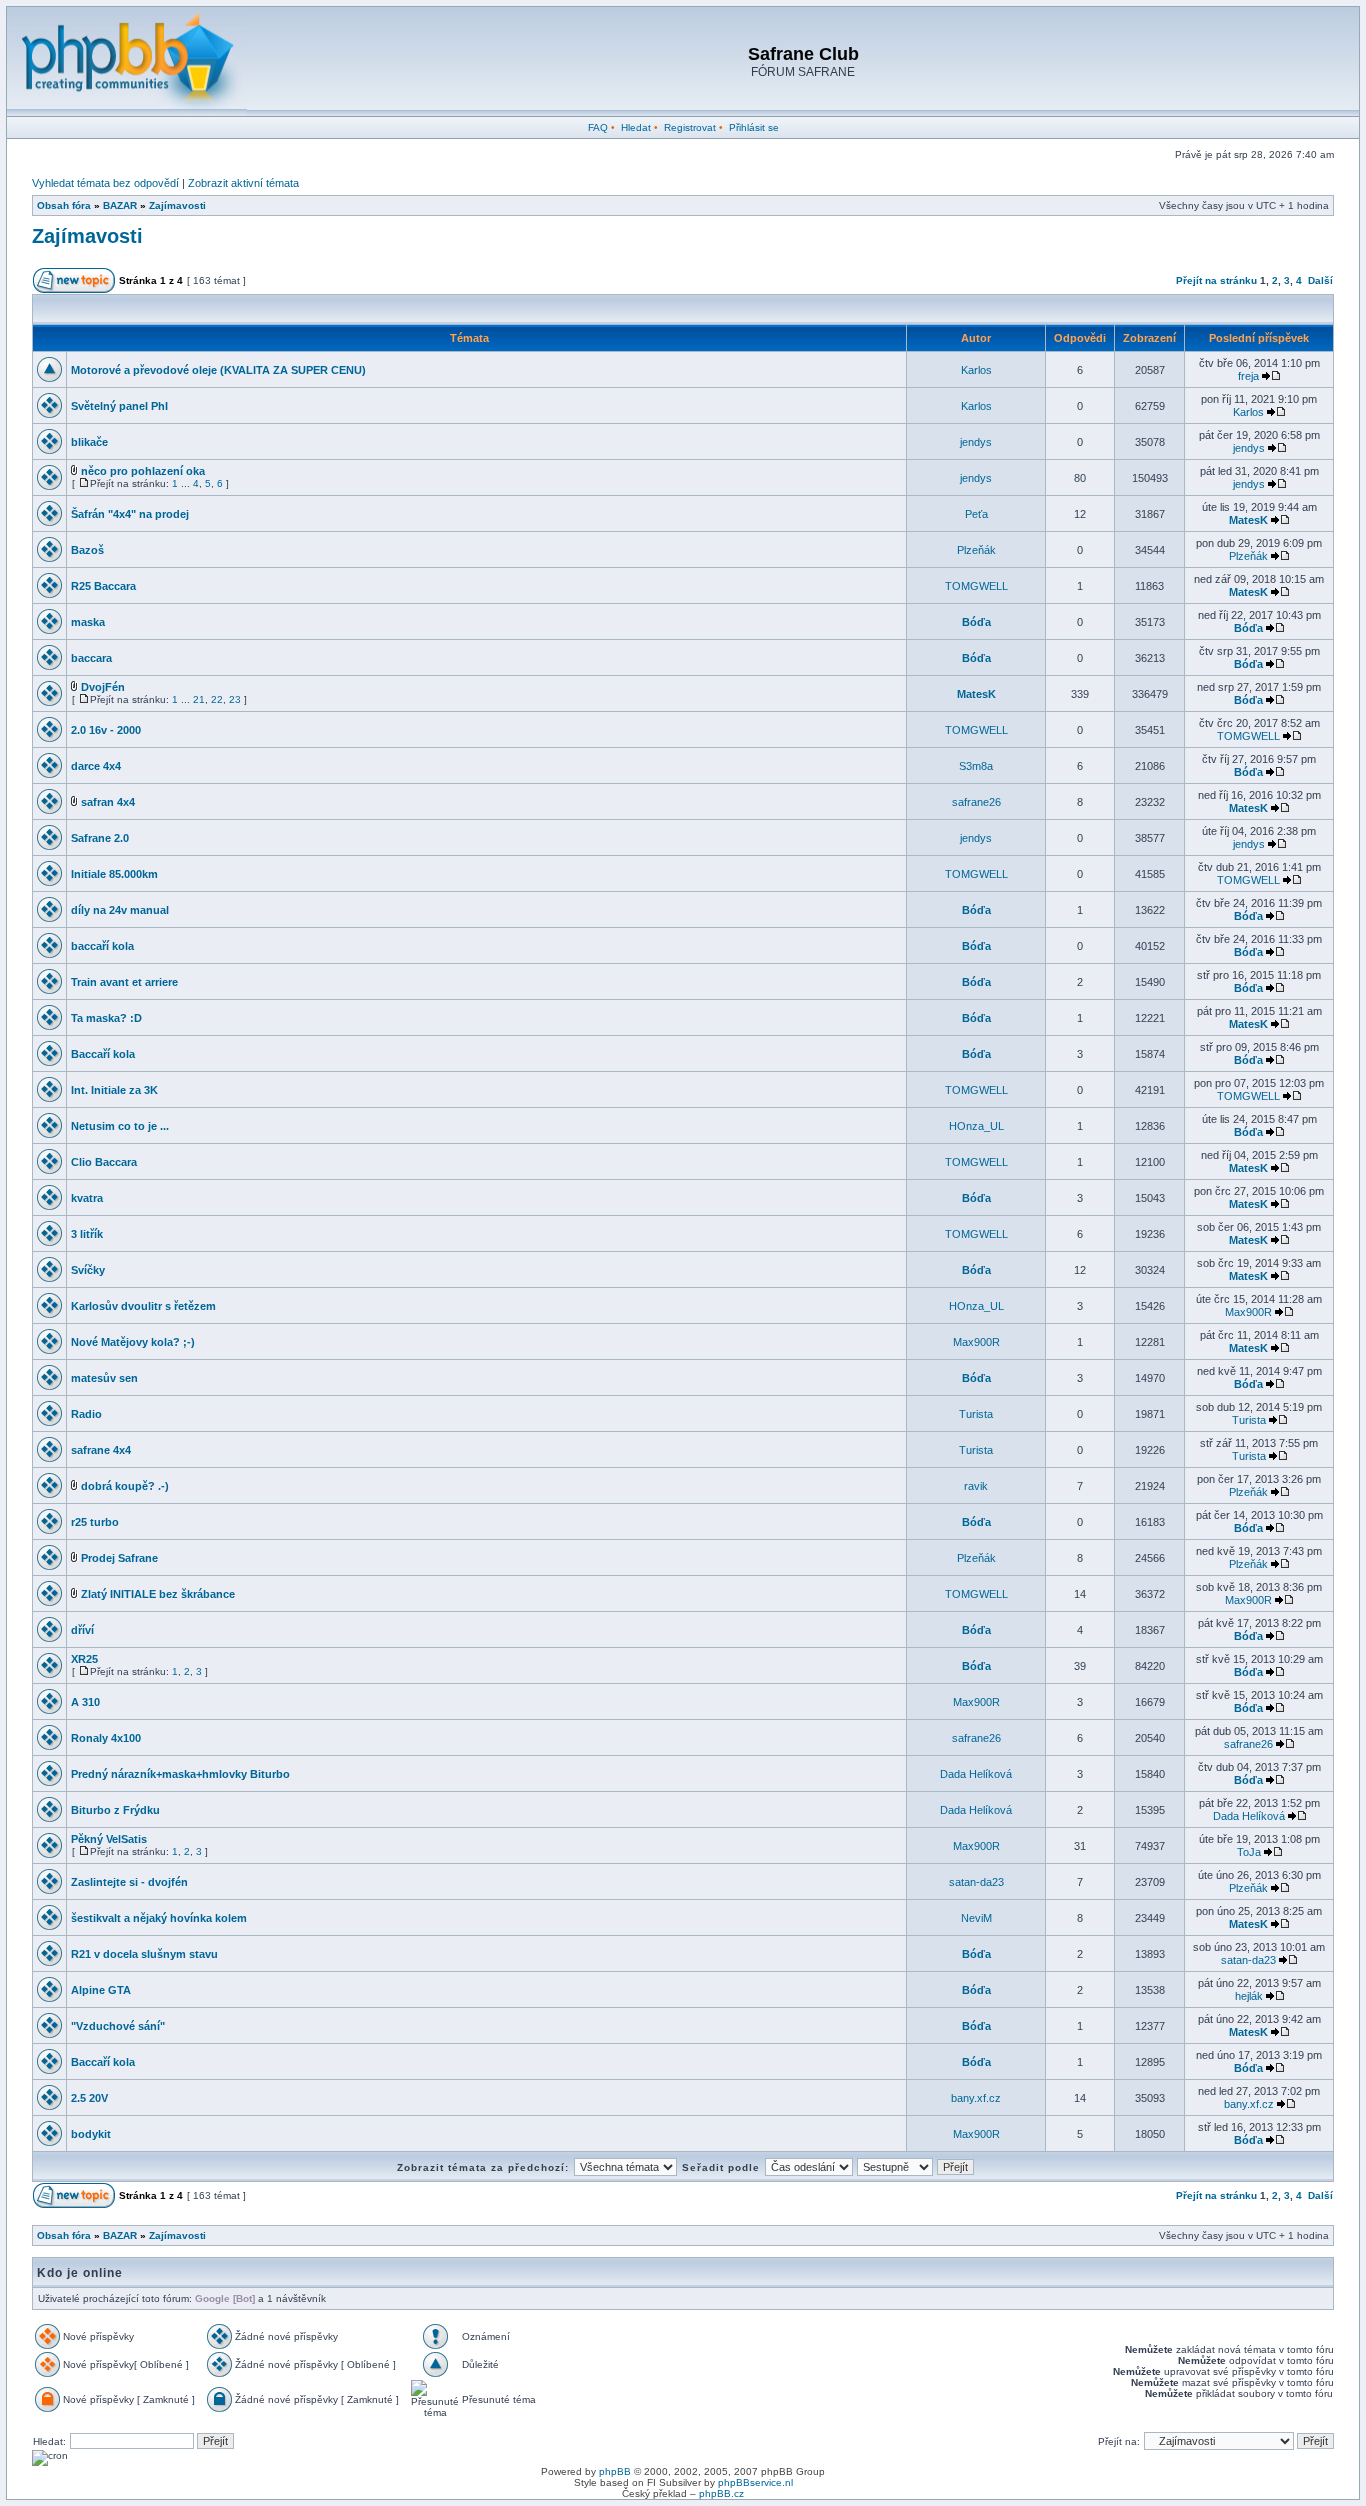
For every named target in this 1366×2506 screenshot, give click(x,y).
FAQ (598, 127)
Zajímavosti (177, 205)
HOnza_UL (976, 1126)
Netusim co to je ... (120, 1126)
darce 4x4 (96, 766)
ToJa (1249, 1852)
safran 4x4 (108, 802)
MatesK (1248, 520)
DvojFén (103, 687)
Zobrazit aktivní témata (243, 183)
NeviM (976, 1918)
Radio (86, 1414)
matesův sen (104, 1378)
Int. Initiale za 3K (114, 1090)
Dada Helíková (976, 1774)
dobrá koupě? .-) (125, 1486)
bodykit (91, 2134)
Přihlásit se (754, 127)
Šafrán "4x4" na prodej (130, 514)
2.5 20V (89, 2098)
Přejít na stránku (1216, 280)
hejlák (1249, 1996)
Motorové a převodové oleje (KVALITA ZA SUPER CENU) (218, 370)
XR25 (84, 1659)
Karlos (976, 370)
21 (199, 699)
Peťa (976, 514)
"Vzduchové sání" (118, 2026)
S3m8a (976, 766)
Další (1320, 280)
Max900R (1248, 1312)
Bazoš (87, 550)
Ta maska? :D (106, 1018)
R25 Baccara (103, 586)
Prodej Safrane (119, 1558)
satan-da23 (976, 1882)
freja (1248, 376)
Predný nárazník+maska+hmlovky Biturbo (180, 1774)
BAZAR (120, 205)
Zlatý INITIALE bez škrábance (158, 1594)
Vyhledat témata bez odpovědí (105, 183)
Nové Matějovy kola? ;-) (133, 1342)
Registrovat (690, 127)
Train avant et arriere (124, 982)
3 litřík (87, 1234)
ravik (976, 1486)
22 (217, 699)
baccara (91, 658)
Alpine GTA (101, 1990)
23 (235, 699)
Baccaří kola (103, 1054)
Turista (976, 1414)
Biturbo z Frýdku (115, 1810)
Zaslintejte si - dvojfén (129, 1882)
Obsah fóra (64, 205)
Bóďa (976, 622)
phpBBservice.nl (755, 2482)
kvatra (87, 1198)
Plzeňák (976, 550)
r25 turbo (95, 1522)
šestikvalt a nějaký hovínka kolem (159, 1918)
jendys (976, 442)
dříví (82, 1630)
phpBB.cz (721, 2493)
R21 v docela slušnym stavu (144, 1954)
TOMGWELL (976, 586)
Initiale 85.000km (114, 874)
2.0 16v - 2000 (106, 730)
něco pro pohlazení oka (143, 471)
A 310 (85, 1702)
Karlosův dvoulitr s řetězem (143, 1306)
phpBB (615, 2471)
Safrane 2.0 (100, 838)
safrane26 (976, 802)
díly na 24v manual (120, 910)
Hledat (636, 127)
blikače (89, 442)
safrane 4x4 (101, 1450)
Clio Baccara (104, 1162)
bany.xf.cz (976, 2098)
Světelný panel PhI (119, 406)
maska (88, 622)
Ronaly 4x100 (106, 1738)
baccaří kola (102, 946)
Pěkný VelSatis (109, 1839)
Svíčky (88, 1270)
